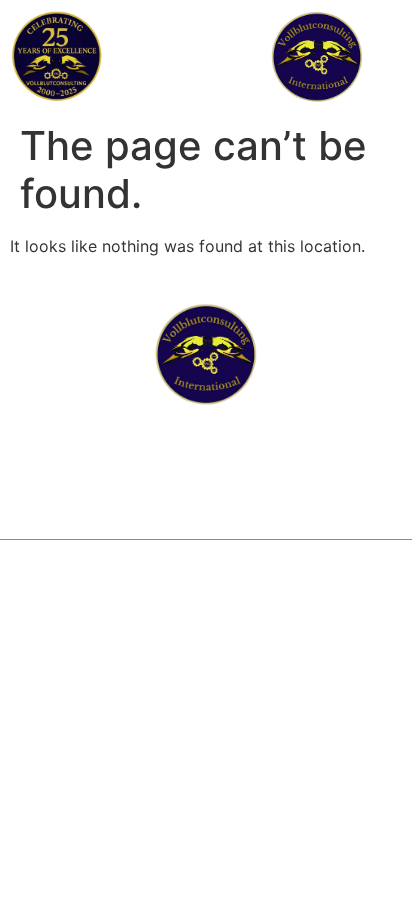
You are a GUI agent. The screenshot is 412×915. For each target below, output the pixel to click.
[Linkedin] (206, 483)
